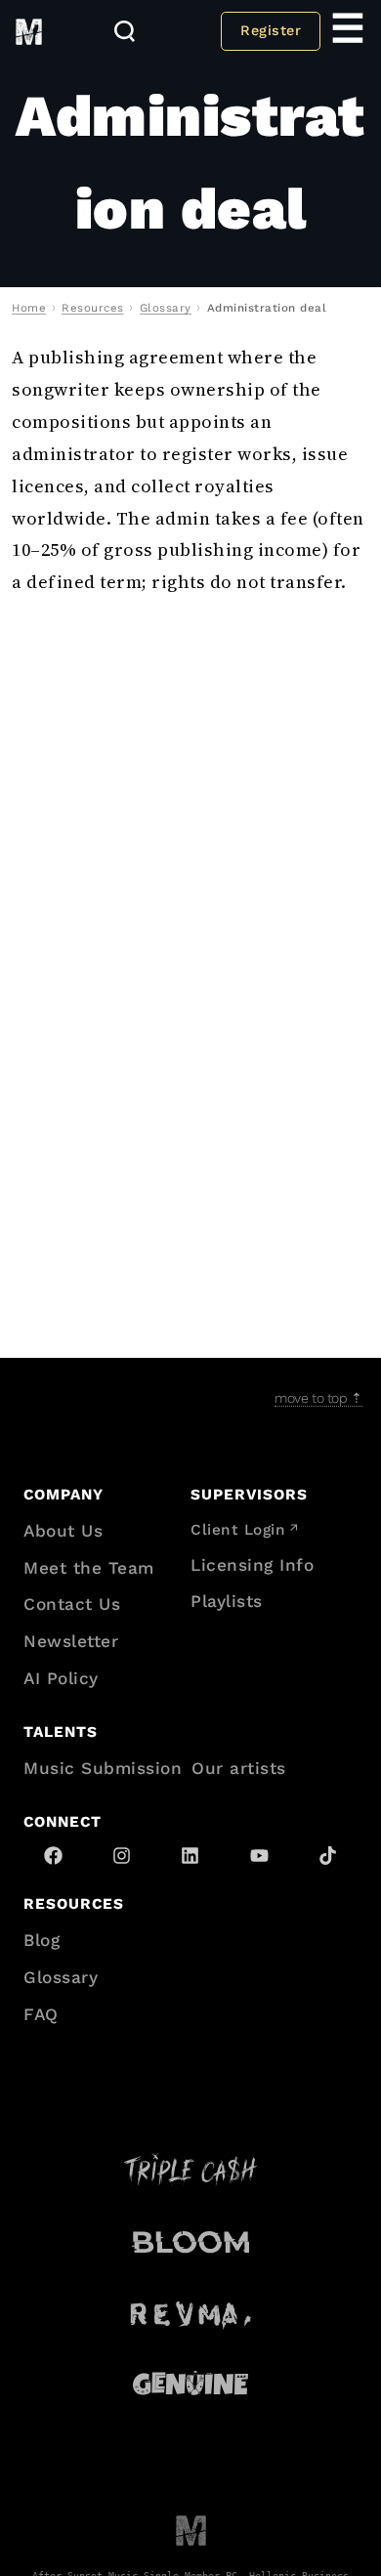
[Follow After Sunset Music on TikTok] (328, 1856)
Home (29, 308)
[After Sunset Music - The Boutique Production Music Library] (191, 2530)
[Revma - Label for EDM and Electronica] (190, 2313)
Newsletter (71, 1641)
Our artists (239, 1768)
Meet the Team (89, 1568)
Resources (93, 308)
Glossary (166, 308)
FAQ (41, 2014)
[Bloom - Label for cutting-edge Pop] (191, 2241)
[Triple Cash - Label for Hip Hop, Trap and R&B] (191, 2170)
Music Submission (103, 1768)
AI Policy (61, 1678)
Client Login (238, 1530)
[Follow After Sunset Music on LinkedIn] (190, 1856)
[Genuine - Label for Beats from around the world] (190, 2383)
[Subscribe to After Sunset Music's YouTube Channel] (259, 1856)
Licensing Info (252, 1565)
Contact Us (72, 1604)
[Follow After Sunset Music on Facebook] (53, 1856)
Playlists (227, 1601)
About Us (63, 1531)
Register (271, 30)
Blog (42, 1940)
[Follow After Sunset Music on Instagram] (122, 1856)
